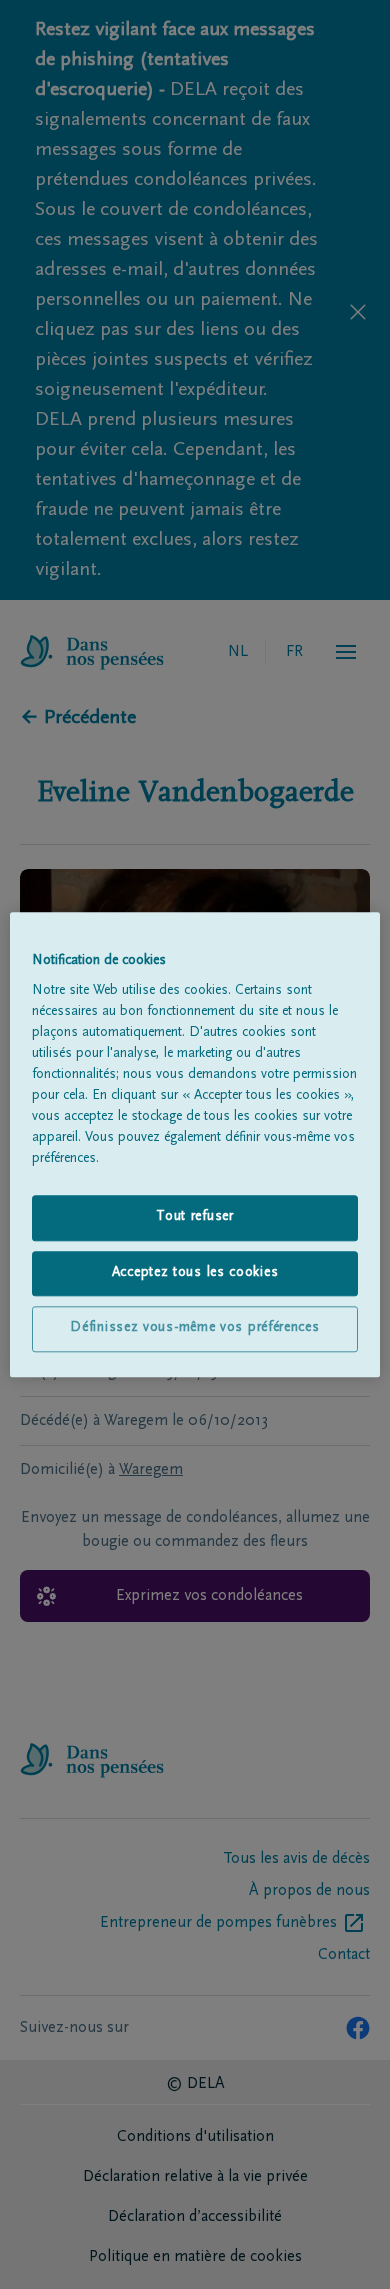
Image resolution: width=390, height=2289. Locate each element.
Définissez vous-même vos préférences (194, 1329)
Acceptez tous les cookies (195, 1273)
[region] (195, 1144)
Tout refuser (194, 1217)
